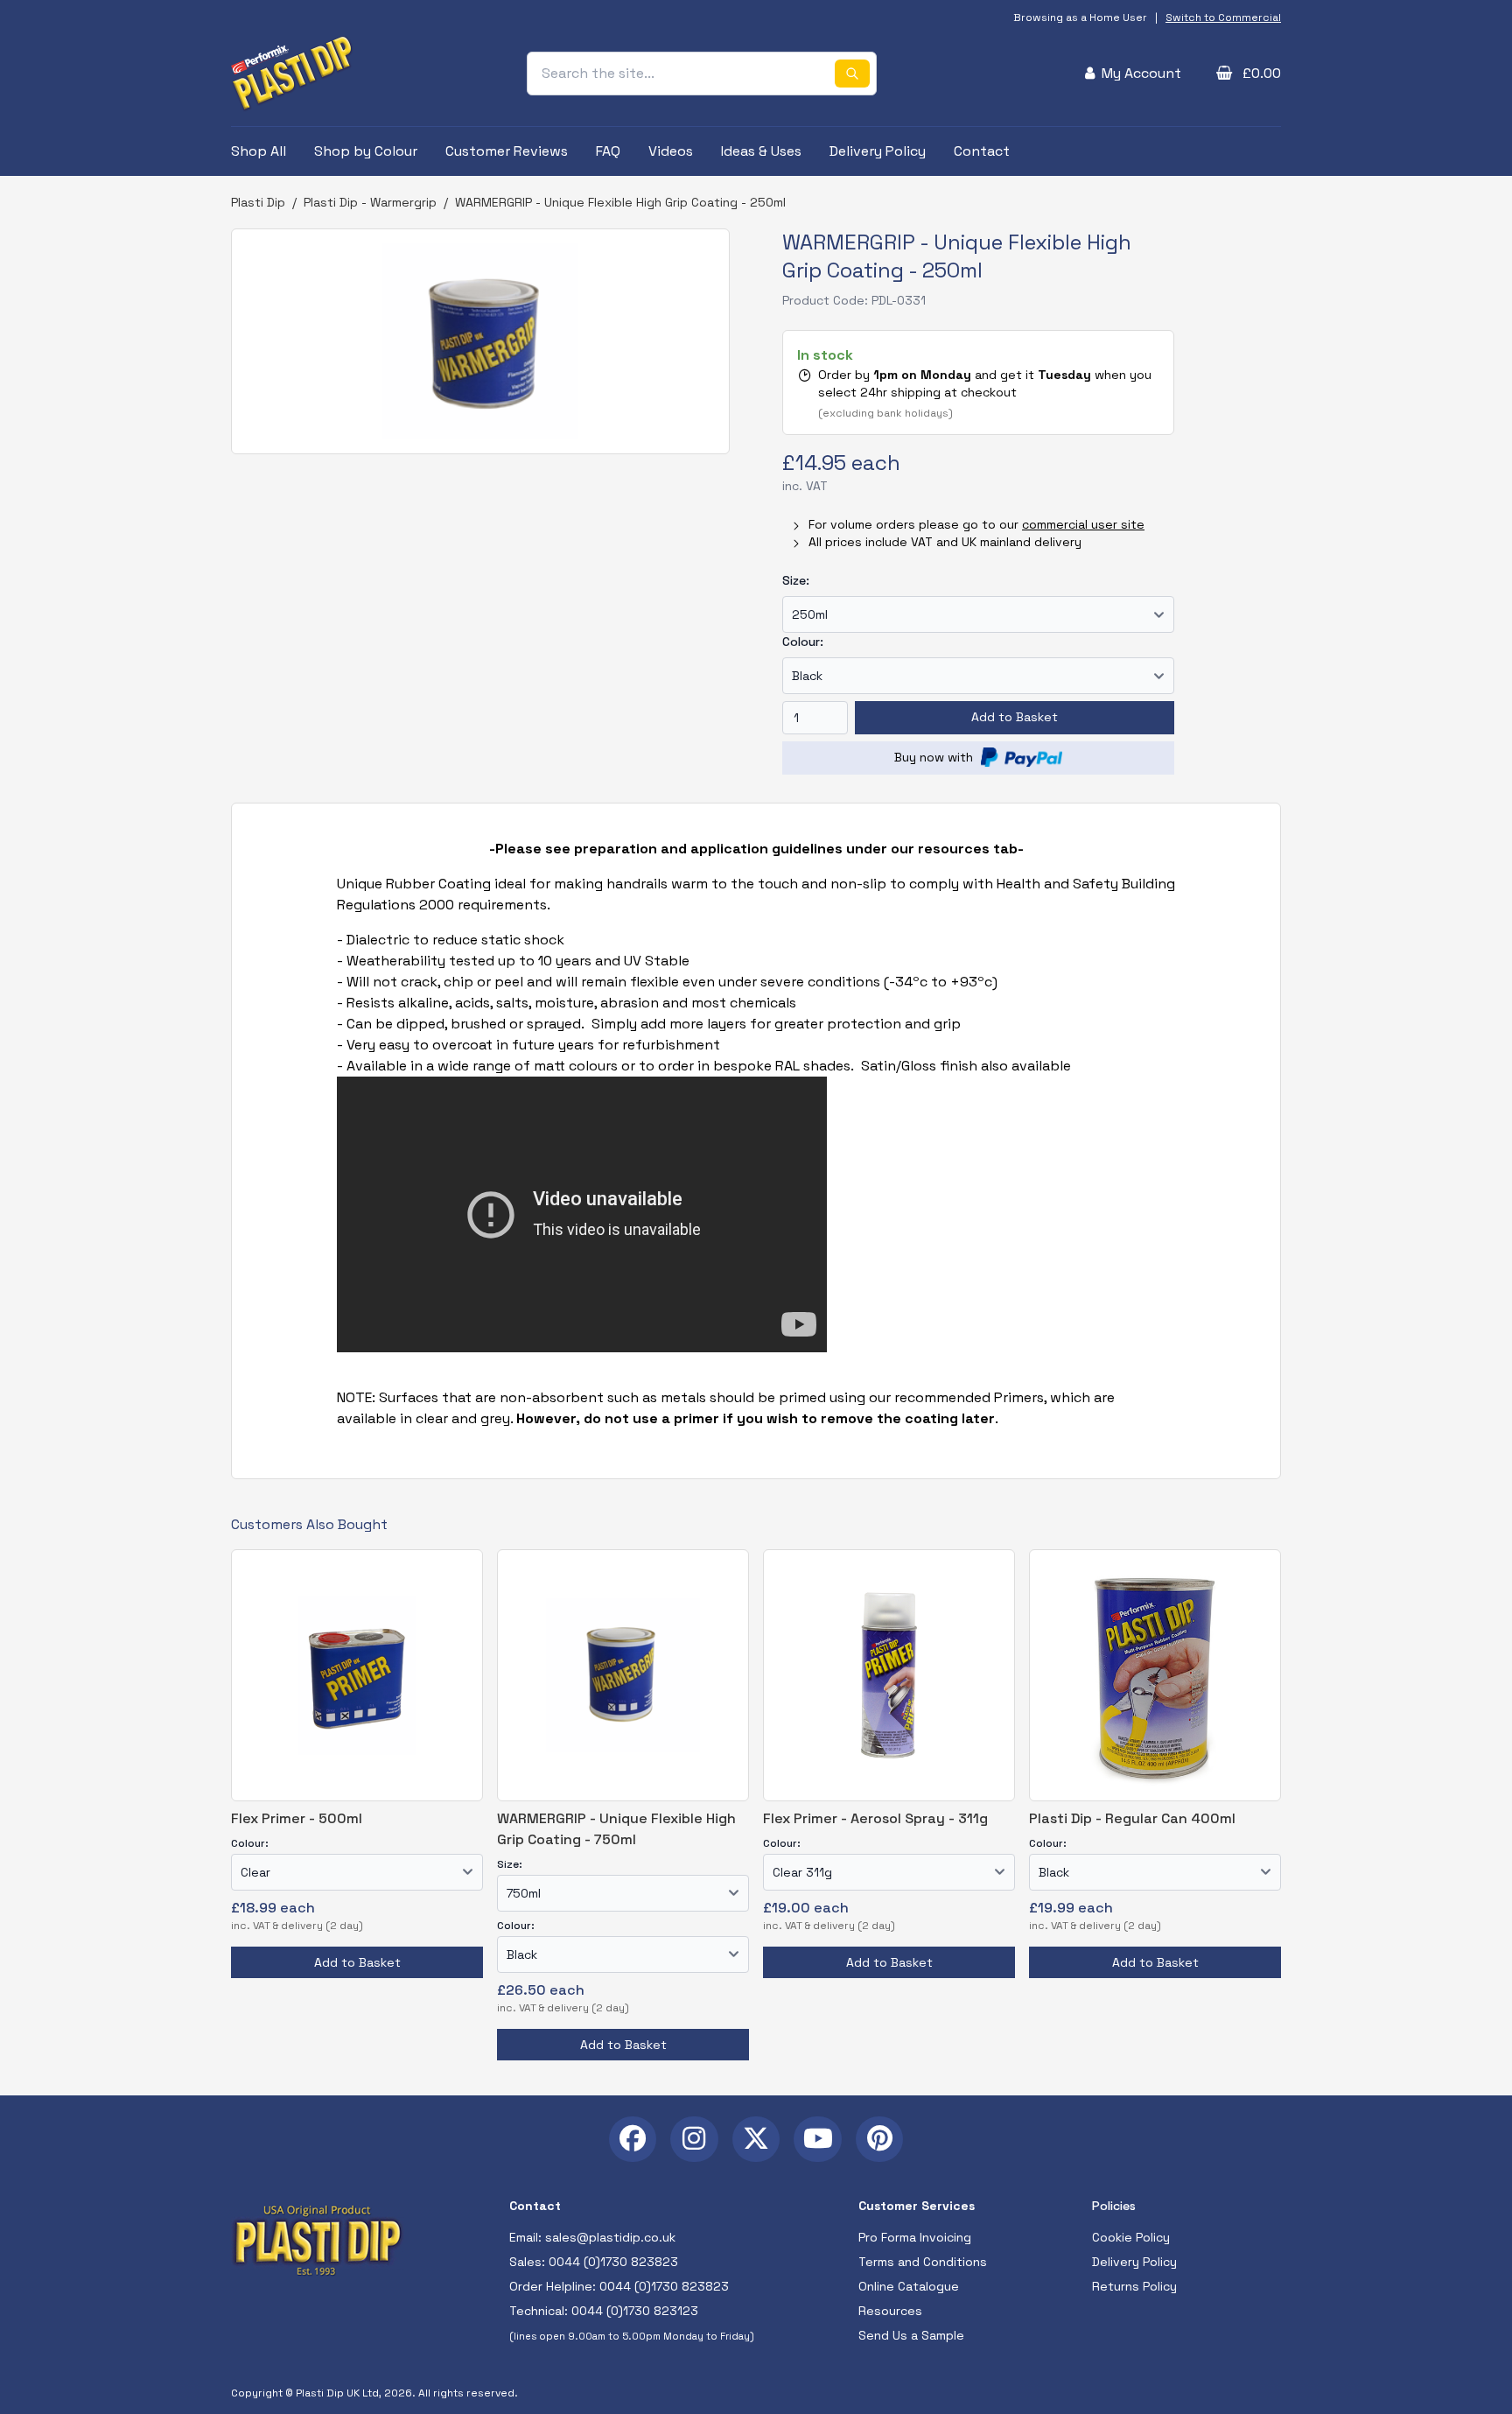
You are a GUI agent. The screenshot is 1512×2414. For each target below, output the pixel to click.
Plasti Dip (258, 202)
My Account (1141, 73)
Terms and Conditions (923, 2262)
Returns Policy (1134, 2286)
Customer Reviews (507, 151)
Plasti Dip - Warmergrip (370, 202)
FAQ (608, 151)
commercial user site (1083, 524)
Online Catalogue (909, 2286)
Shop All (259, 151)
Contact (982, 151)
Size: (796, 580)
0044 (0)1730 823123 (635, 2311)
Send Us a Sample (911, 2335)
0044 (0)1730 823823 (613, 2262)
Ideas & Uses (761, 151)
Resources (890, 2311)
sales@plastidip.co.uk (610, 2237)
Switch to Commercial (1223, 18)
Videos (671, 151)
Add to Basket (1015, 717)
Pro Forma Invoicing (915, 2237)
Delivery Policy (878, 151)
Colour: (803, 642)
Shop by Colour (366, 151)
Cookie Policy (1131, 2237)
